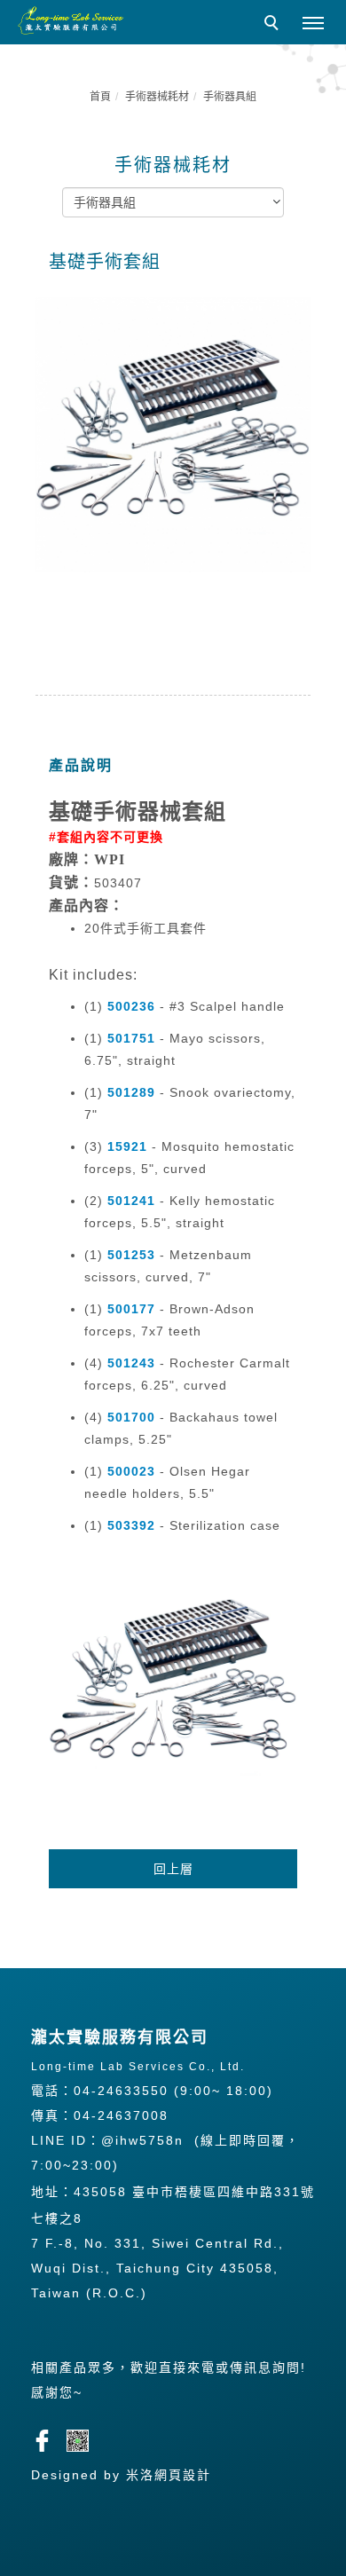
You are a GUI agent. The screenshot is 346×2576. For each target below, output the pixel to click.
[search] (274, 25)
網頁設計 (183, 2475)
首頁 (100, 97)
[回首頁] (71, 20)
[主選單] (313, 24)
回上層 (173, 1869)
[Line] (84, 2438)
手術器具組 (230, 97)
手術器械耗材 (157, 97)
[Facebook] (49, 2438)
